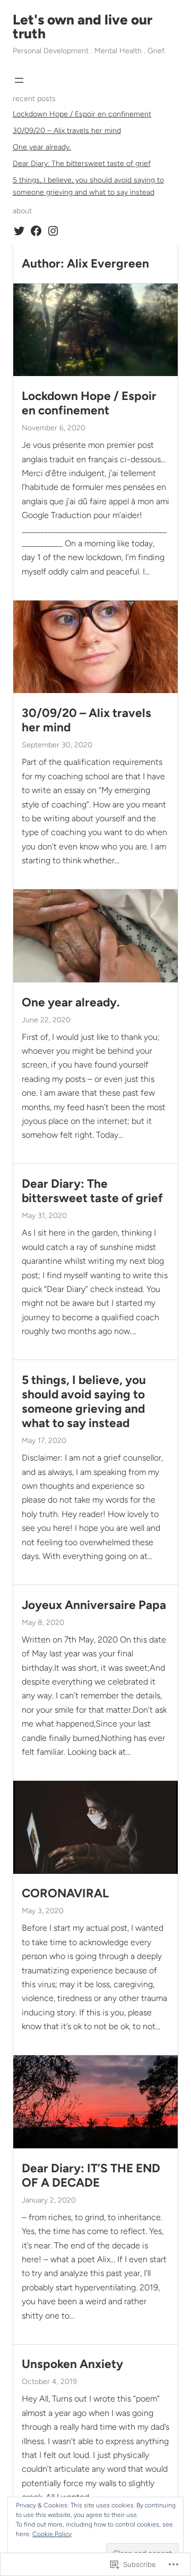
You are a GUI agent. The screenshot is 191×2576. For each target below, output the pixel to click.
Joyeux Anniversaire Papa (94, 1605)
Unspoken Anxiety (72, 2364)
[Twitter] (19, 231)
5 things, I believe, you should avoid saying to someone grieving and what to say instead (84, 1402)
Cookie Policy (52, 2534)
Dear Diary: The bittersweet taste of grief (82, 164)
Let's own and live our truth (83, 27)
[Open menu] (19, 80)
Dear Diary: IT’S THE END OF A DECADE (91, 2175)
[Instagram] (53, 231)
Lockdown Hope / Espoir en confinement (82, 114)
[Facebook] (36, 231)
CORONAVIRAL (65, 1893)
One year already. (42, 147)
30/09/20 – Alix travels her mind (67, 131)
